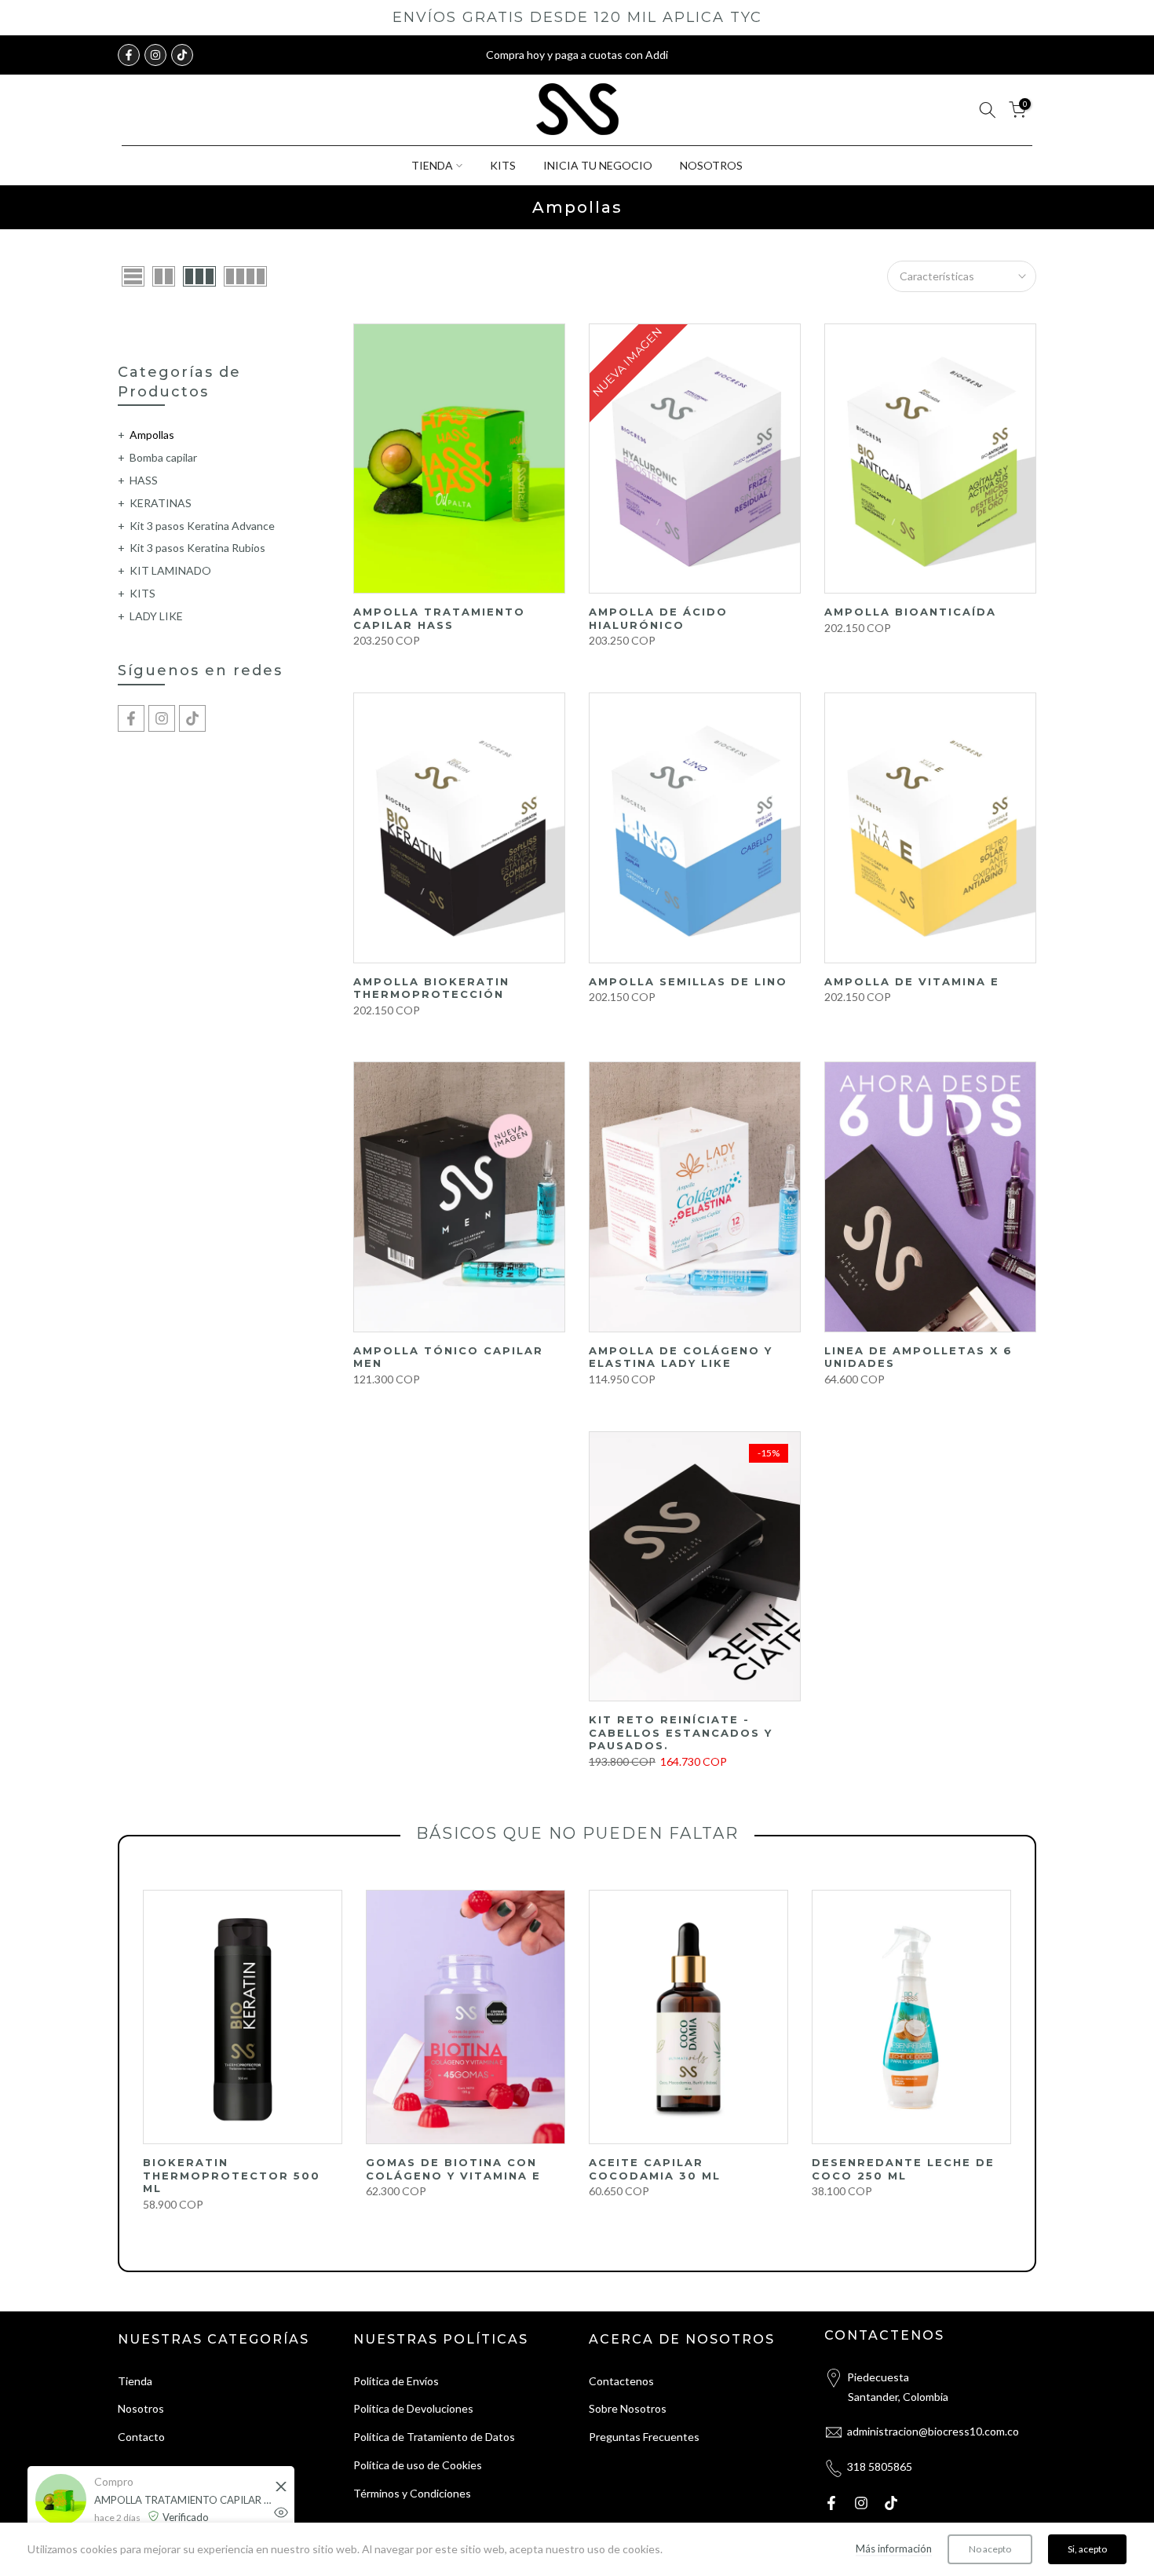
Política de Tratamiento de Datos (434, 2437)
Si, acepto (1087, 2549)
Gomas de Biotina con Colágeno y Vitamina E (453, 2169)
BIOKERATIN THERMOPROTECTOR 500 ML (232, 2175)
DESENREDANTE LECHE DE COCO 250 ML (903, 2169)
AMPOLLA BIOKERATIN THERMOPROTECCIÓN (431, 988)
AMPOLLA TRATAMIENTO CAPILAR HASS (439, 618)
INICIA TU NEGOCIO (598, 165)
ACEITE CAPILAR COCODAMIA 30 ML (655, 2169)
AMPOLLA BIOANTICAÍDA (910, 612)
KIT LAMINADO (170, 570)
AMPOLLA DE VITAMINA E (912, 981)
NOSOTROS (711, 165)
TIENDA (432, 165)
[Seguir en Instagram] (155, 55)
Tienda (135, 2381)
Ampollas (152, 435)
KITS (503, 165)
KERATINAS (161, 503)
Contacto (141, 2437)
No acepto (990, 2549)
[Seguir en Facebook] (129, 55)
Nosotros (141, 2408)
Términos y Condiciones (412, 2493)
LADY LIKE (156, 616)
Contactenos (621, 2381)
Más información (894, 2549)
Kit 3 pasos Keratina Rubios (197, 548)
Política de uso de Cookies (418, 2465)
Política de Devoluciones (413, 2408)
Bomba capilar (163, 457)
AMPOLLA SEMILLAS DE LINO (688, 981)
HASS (144, 480)
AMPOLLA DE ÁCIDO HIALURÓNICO (658, 618)
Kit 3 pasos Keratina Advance (202, 526)
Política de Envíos (396, 2381)
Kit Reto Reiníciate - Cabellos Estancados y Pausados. (681, 1732)
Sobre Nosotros (628, 2408)
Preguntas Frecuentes (644, 2437)
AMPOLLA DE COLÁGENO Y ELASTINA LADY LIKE (681, 1357)
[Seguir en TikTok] (182, 55)
